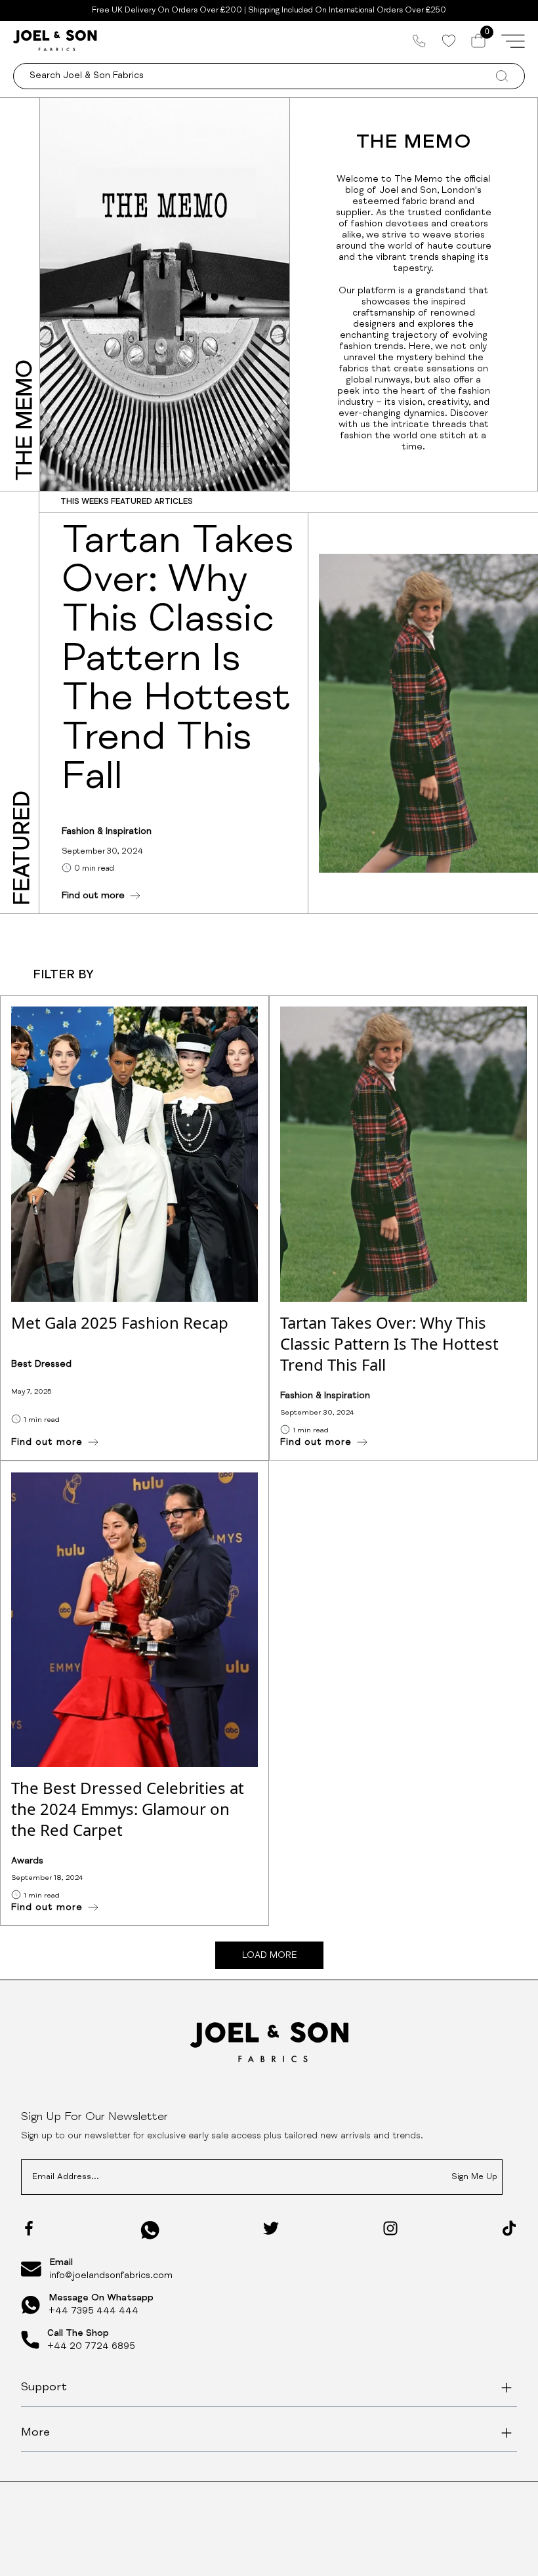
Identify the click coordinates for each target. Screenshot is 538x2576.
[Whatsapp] (150, 2230)
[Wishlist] (448, 41)
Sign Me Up (474, 2177)
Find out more (93, 896)
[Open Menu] (513, 41)
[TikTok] (509, 2228)
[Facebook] (29, 2228)
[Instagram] (390, 2228)
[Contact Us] (419, 41)
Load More (269, 1956)
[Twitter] (271, 2228)
